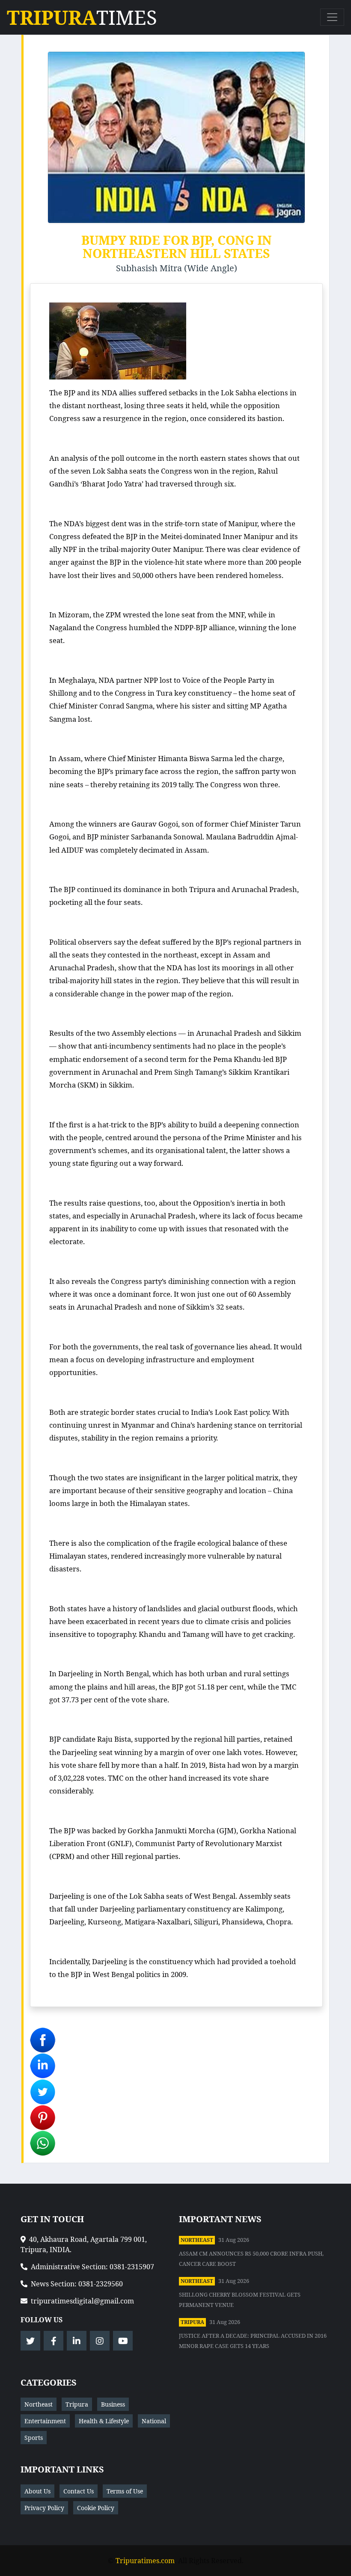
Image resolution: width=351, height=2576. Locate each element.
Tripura (192, 2322)
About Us (37, 2491)
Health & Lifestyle (104, 2421)
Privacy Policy (44, 2508)
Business (113, 2404)
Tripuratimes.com (145, 2561)
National (154, 2421)
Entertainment (45, 2421)
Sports (34, 2438)
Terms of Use (125, 2491)
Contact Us (79, 2491)
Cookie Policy (96, 2508)
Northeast (197, 2240)
